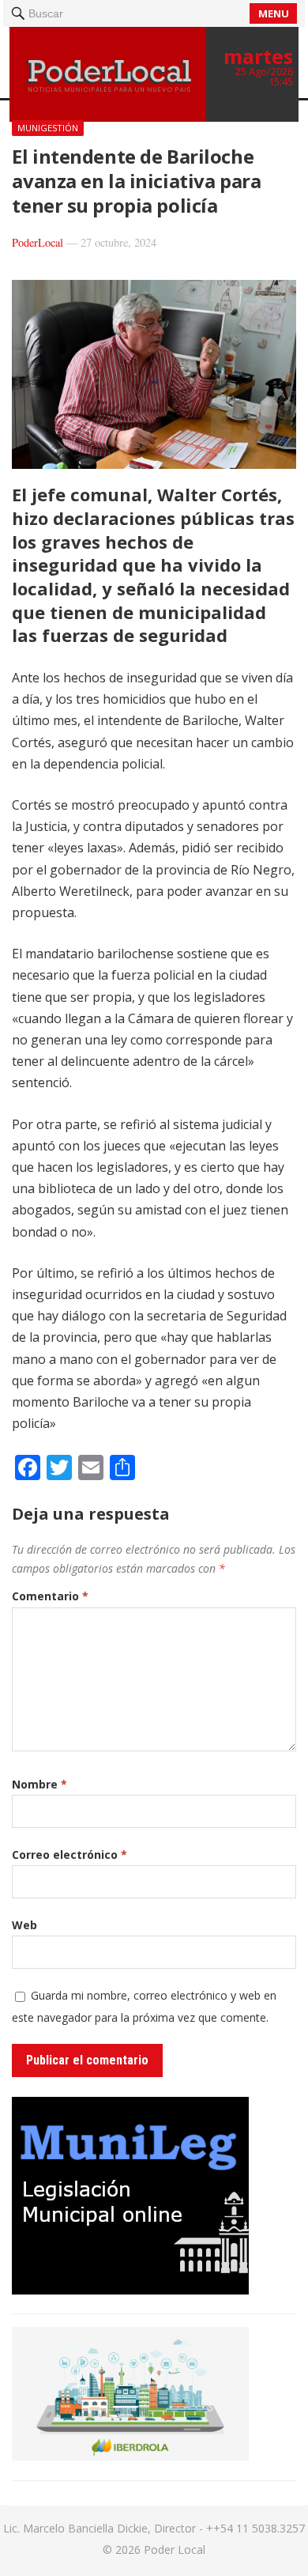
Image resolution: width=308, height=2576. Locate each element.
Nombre (39, 1784)
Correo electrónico (69, 1855)
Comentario (50, 1596)
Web (24, 1925)
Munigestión (48, 128)
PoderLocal (38, 242)
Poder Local (175, 2550)
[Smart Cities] (130, 2456)
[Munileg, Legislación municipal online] (130, 2290)
